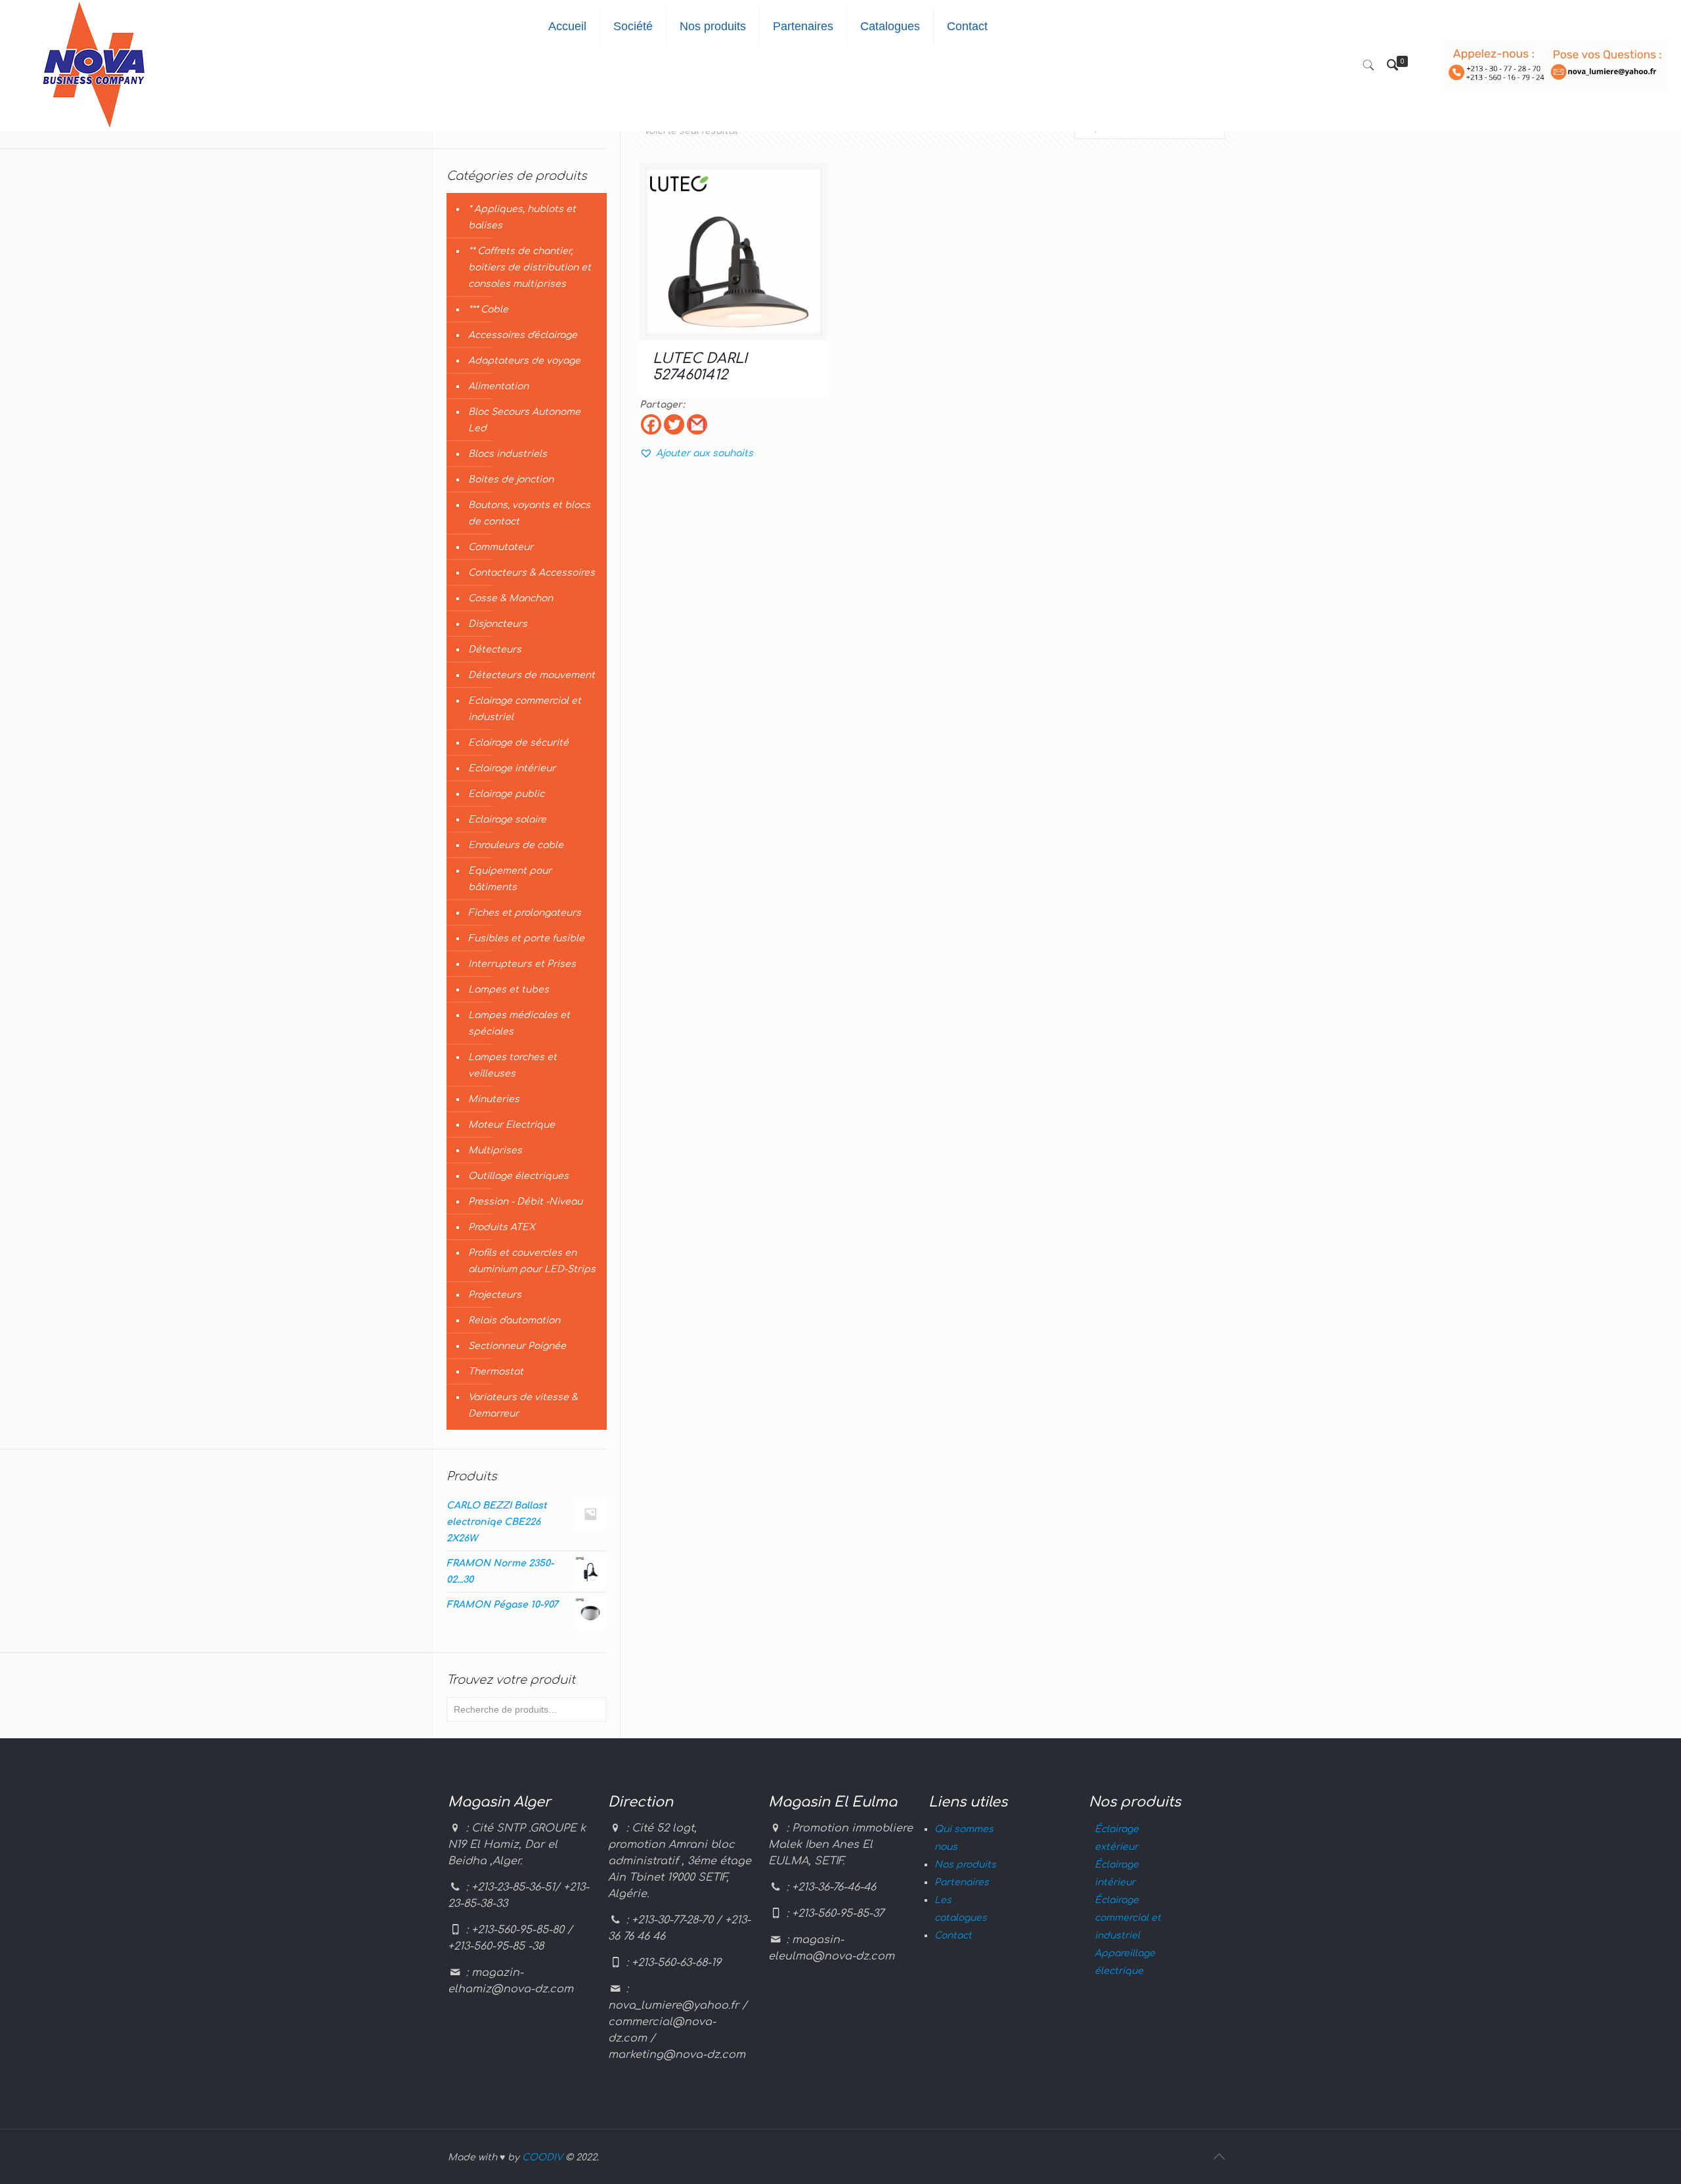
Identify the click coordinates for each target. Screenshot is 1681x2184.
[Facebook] (651, 424)
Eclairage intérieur (512, 768)
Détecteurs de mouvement (532, 675)
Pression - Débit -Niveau (525, 1202)
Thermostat (496, 1372)
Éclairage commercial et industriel (1128, 1918)
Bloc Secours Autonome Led (524, 420)
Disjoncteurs (498, 624)
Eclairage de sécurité (518, 743)
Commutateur (501, 547)
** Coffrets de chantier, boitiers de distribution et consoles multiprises (530, 268)
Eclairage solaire (507, 820)
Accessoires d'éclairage (523, 335)
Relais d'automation (514, 1320)
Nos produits (965, 1865)
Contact (953, 1936)
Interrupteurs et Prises (522, 964)
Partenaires (962, 1882)
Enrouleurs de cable (516, 845)
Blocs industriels (508, 454)
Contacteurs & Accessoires (532, 573)
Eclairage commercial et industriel (525, 709)
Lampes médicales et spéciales (519, 1023)
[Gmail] (697, 424)
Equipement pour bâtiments (510, 879)
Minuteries (494, 1099)
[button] (696, 453)
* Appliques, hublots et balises (522, 217)
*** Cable (488, 310)
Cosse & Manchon (511, 598)
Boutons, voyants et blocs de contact (529, 513)
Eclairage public (506, 794)
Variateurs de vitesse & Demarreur (523, 1405)
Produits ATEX (502, 1227)
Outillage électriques (518, 1176)
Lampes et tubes (509, 990)
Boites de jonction (511, 480)
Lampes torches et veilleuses (513, 1065)
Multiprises (495, 1150)
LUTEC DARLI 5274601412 (700, 367)
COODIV (542, 2157)
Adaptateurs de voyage (524, 361)
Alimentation (498, 386)
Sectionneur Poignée (517, 1346)
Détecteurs (495, 650)
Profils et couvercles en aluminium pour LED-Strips (532, 1261)
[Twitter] (674, 424)
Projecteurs (495, 1295)
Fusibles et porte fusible (526, 938)
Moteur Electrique (512, 1125)
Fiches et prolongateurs (525, 913)
